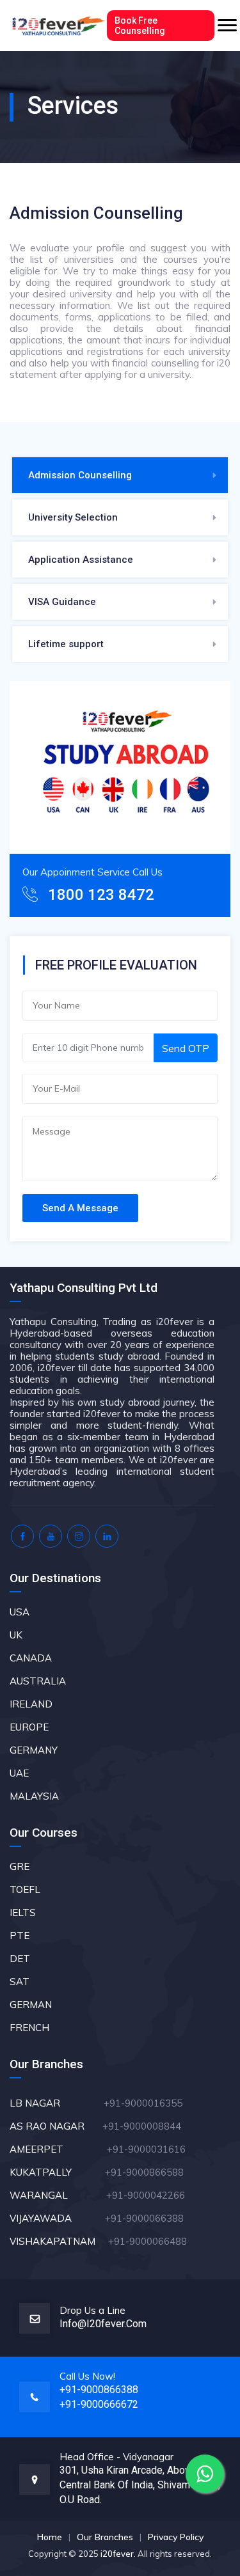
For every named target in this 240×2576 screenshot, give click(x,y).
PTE (20, 1936)
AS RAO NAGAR (55, 2126)
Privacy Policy (176, 2537)
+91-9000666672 (99, 2404)
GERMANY (34, 1750)
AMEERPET (58, 2149)
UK (16, 1635)
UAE (19, 1773)
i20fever (117, 2554)
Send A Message (80, 1208)
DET (20, 1959)
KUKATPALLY (56, 2172)
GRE (20, 1866)
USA (20, 1612)
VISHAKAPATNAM (58, 2241)
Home (50, 2537)
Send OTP (186, 1048)
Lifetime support (66, 644)
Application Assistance (81, 560)
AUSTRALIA (38, 1681)
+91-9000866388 (99, 2390)
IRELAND (31, 1704)
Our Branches (105, 2537)
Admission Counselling (80, 475)
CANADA (31, 1658)
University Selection (73, 517)
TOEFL (25, 1889)
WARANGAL (57, 2195)
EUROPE (29, 1727)
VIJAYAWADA (56, 2218)
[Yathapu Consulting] (58, 26)
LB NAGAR (55, 2103)
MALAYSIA (34, 1796)
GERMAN (31, 2005)
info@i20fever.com (103, 2324)
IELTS (23, 1912)
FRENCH (29, 2028)
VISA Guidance (62, 602)
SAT (20, 1982)
